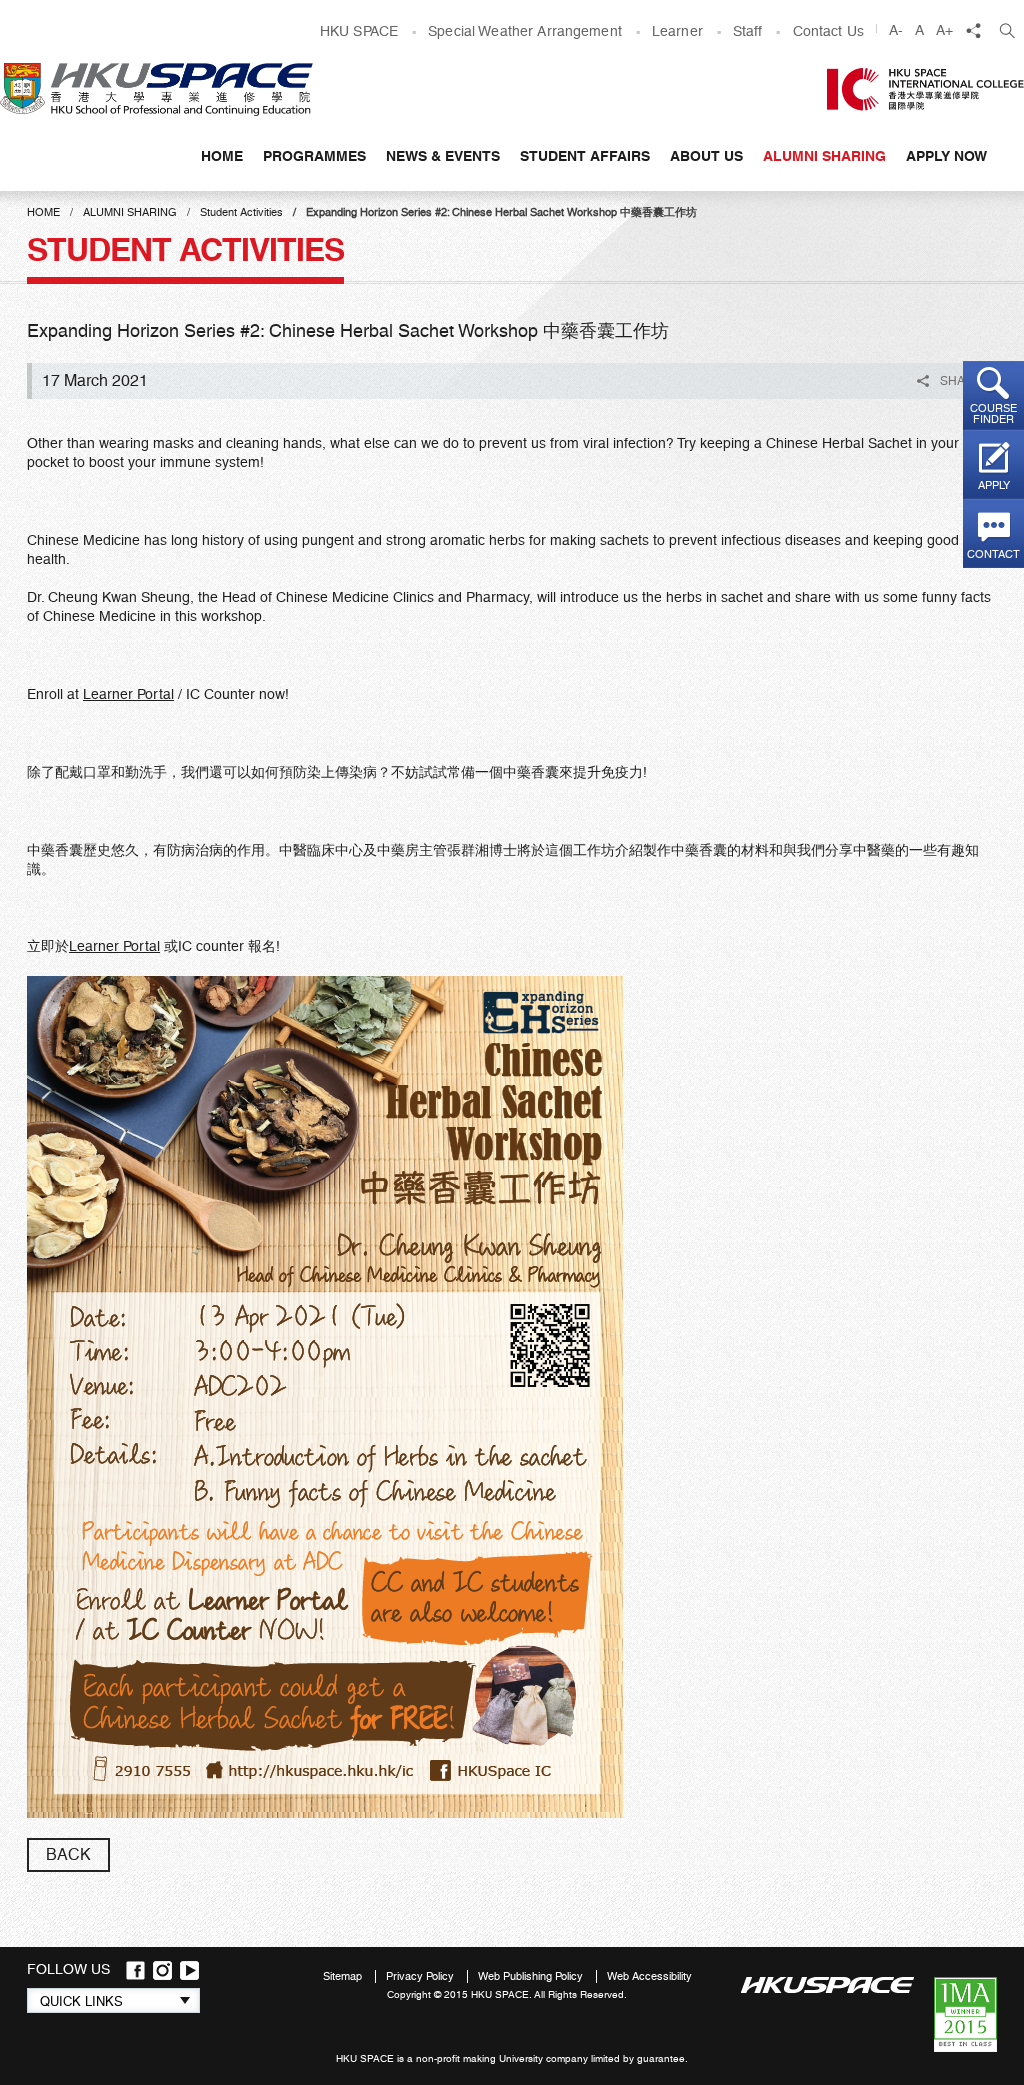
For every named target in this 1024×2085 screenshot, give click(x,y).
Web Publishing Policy (532, 1976)
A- (896, 30)
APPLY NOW (946, 156)
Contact (993, 554)
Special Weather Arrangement (525, 31)
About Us (706, 156)
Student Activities (241, 212)
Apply (994, 485)
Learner (677, 31)
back (68, 1854)
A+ (944, 30)
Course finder (993, 414)
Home (222, 156)
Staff (748, 31)
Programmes (314, 156)
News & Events (443, 156)
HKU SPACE (359, 31)
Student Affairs (585, 156)
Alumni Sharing (824, 156)
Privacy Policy (421, 1976)
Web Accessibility (649, 1976)
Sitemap (344, 1976)
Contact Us (828, 31)
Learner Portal (128, 694)
